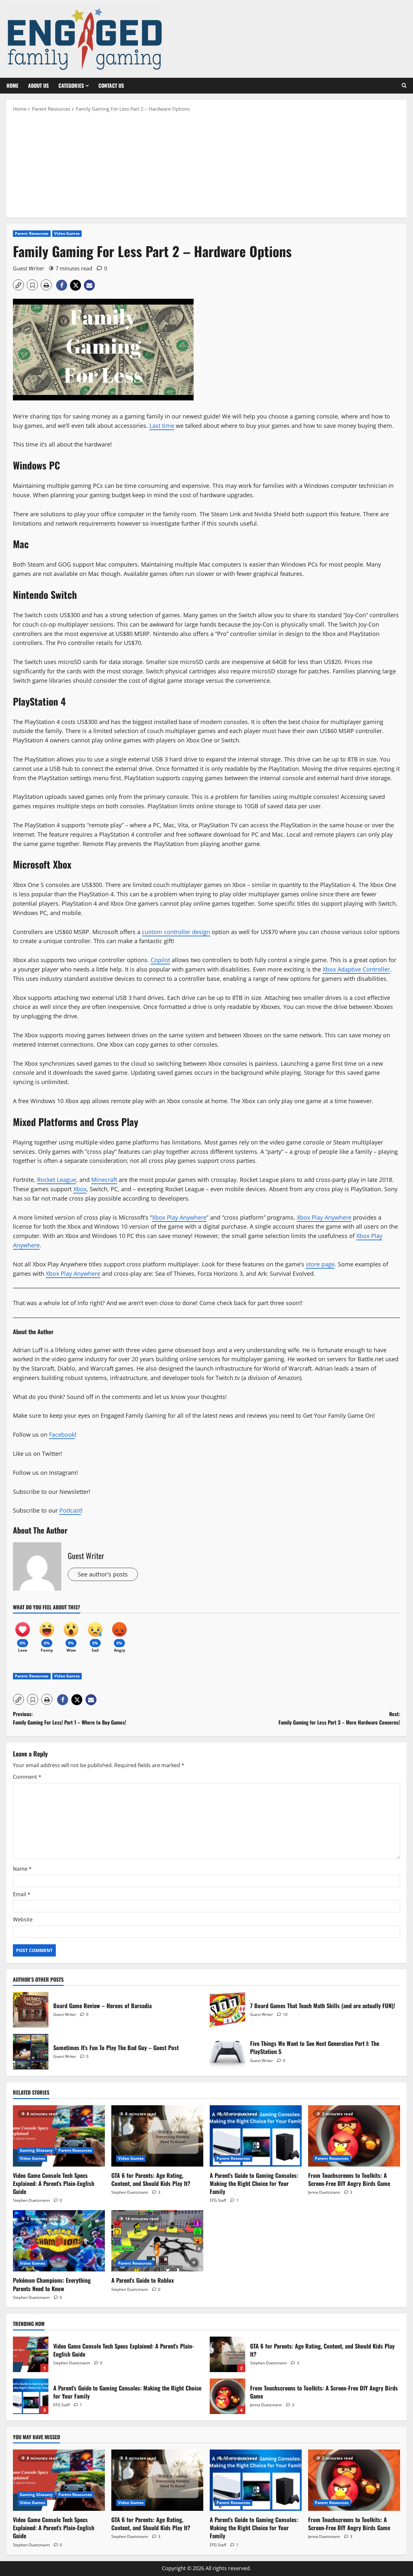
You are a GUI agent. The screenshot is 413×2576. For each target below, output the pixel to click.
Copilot (160, 960)
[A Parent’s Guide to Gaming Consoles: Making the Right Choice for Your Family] (256, 2136)
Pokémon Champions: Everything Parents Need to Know (52, 2284)
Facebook (62, 1434)
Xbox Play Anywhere (179, 1217)
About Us (38, 86)
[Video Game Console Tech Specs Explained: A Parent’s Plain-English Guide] (59, 2136)
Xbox (80, 1189)
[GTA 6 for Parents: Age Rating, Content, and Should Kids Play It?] (157, 2136)
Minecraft (104, 1180)
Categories (71, 86)
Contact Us (111, 86)
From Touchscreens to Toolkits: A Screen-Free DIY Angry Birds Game (349, 2179)
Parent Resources (32, 233)
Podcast (70, 1510)
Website (23, 1919)
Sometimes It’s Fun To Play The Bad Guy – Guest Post (31, 2052)
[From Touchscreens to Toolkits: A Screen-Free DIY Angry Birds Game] (354, 2136)
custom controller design (176, 932)
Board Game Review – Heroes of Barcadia (31, 2010)
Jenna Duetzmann (324, 2192)
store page (320, 1264)
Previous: (70, 1718)
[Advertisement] (206, 164)
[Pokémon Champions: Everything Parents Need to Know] (59, 2241)
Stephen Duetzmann (31, 2200)
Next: (339, 1718)
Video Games (67, 233)
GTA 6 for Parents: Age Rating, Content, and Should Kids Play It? (151, 2179)
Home (12, 86)
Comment (27, 1777)
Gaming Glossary (36, 2150)
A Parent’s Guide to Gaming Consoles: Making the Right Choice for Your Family (254, 2183)
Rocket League (57, 1180)
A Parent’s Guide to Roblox (143, 2280)
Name (22, 1869)
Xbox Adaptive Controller (356, 969)
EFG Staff (218, 2200)
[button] (404, 86)
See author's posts (103, 1574)
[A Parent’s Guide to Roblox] (157, 2241)
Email (22, 1894)
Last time (162, 426)
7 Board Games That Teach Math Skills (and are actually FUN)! (227, 2010)
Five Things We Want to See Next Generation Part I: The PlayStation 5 (227, 2052)
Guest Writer (29, 268)
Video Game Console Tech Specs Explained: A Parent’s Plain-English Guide (54, 2183)
